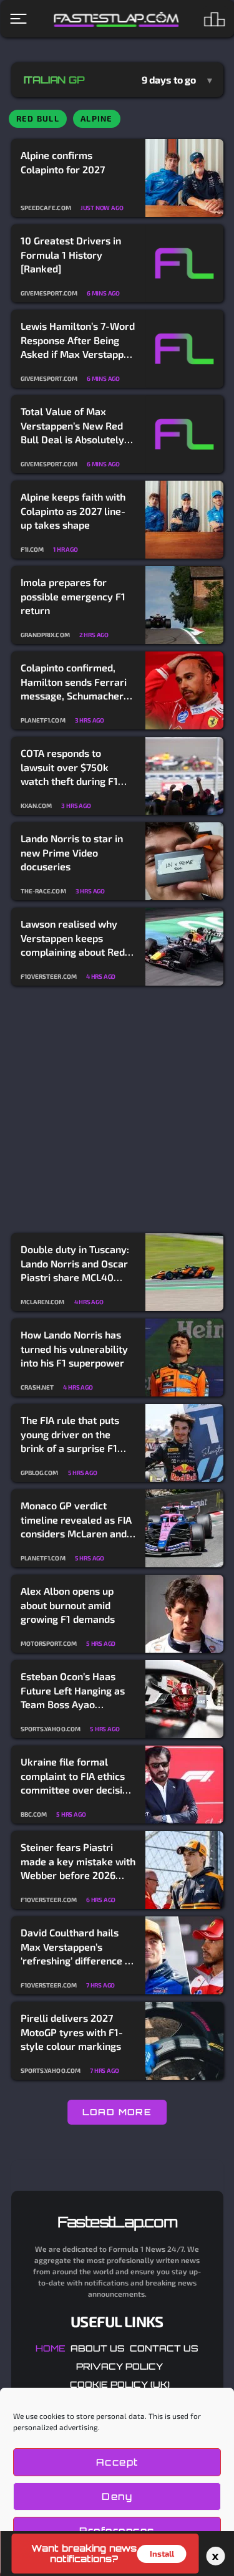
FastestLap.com (117, 2222)
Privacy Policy (119, 2366)
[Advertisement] (117, 1110)
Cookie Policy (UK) (120, 2384)
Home (51, 2348)
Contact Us (164, 2348)
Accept (117, 2462)
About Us (98, 2348)
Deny (117, 2497)
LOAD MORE (117, 2112)
